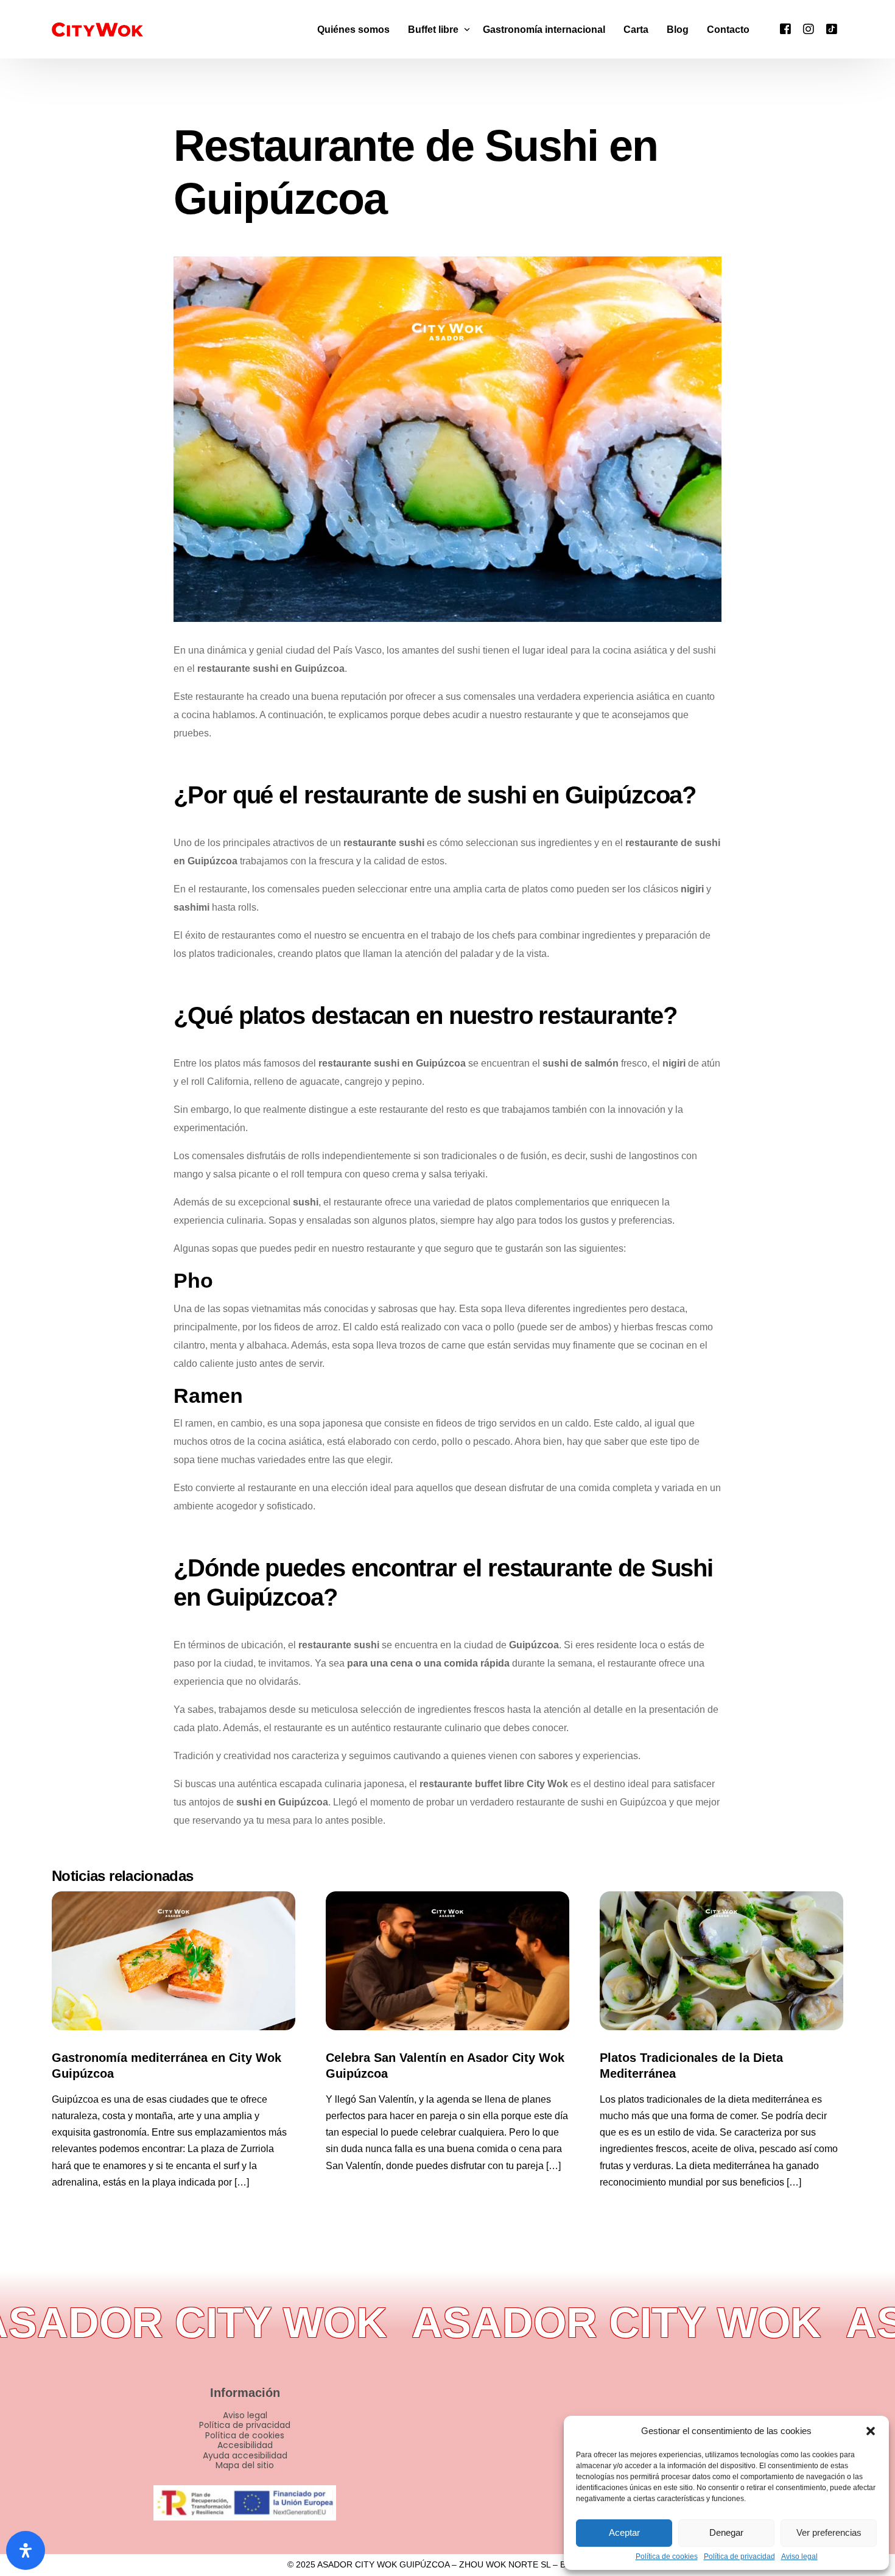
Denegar (726, 2532)
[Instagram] (809, 28)
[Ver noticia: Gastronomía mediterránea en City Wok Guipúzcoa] (174, 1961)
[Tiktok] (832, 28)
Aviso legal (799, 2557)
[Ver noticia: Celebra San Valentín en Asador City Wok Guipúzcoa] (447, 1961)
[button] (871, 2431)
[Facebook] (785, 28)
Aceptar (624, 2532)
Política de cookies (667, 2557)
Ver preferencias (829, 2532)
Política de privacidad (739, 2557)
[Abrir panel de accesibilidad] (26, 2550)
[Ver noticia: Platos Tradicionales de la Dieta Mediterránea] (721, 1961)
